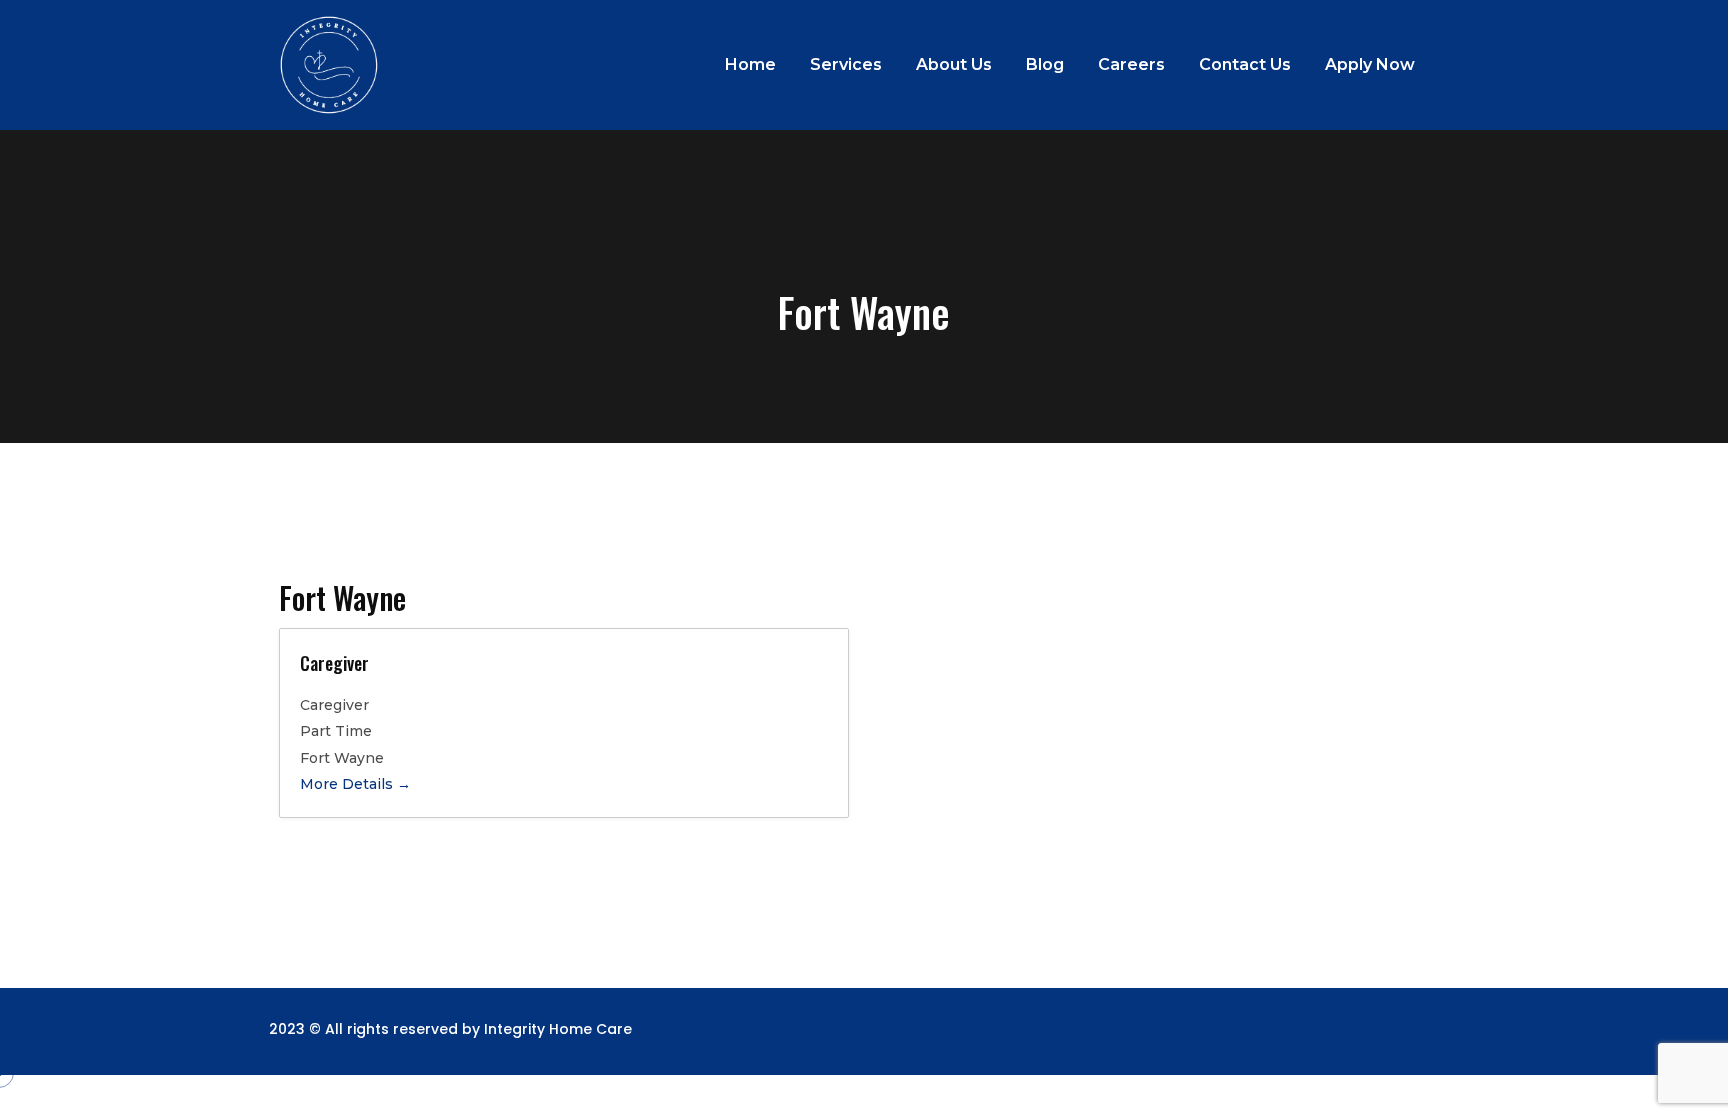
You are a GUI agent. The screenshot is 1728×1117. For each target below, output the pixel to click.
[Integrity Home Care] (329, 65)
